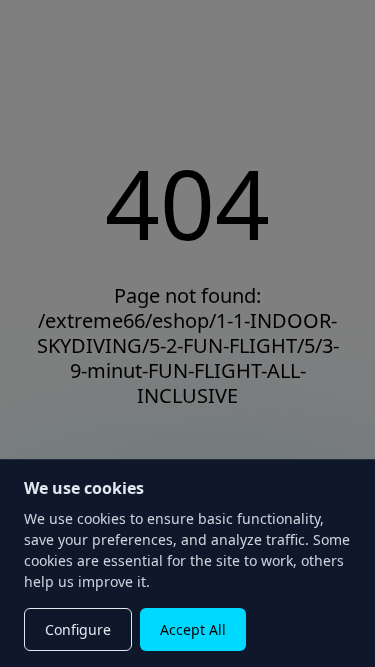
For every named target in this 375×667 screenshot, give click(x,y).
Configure (78, 629)
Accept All (193, 629)
